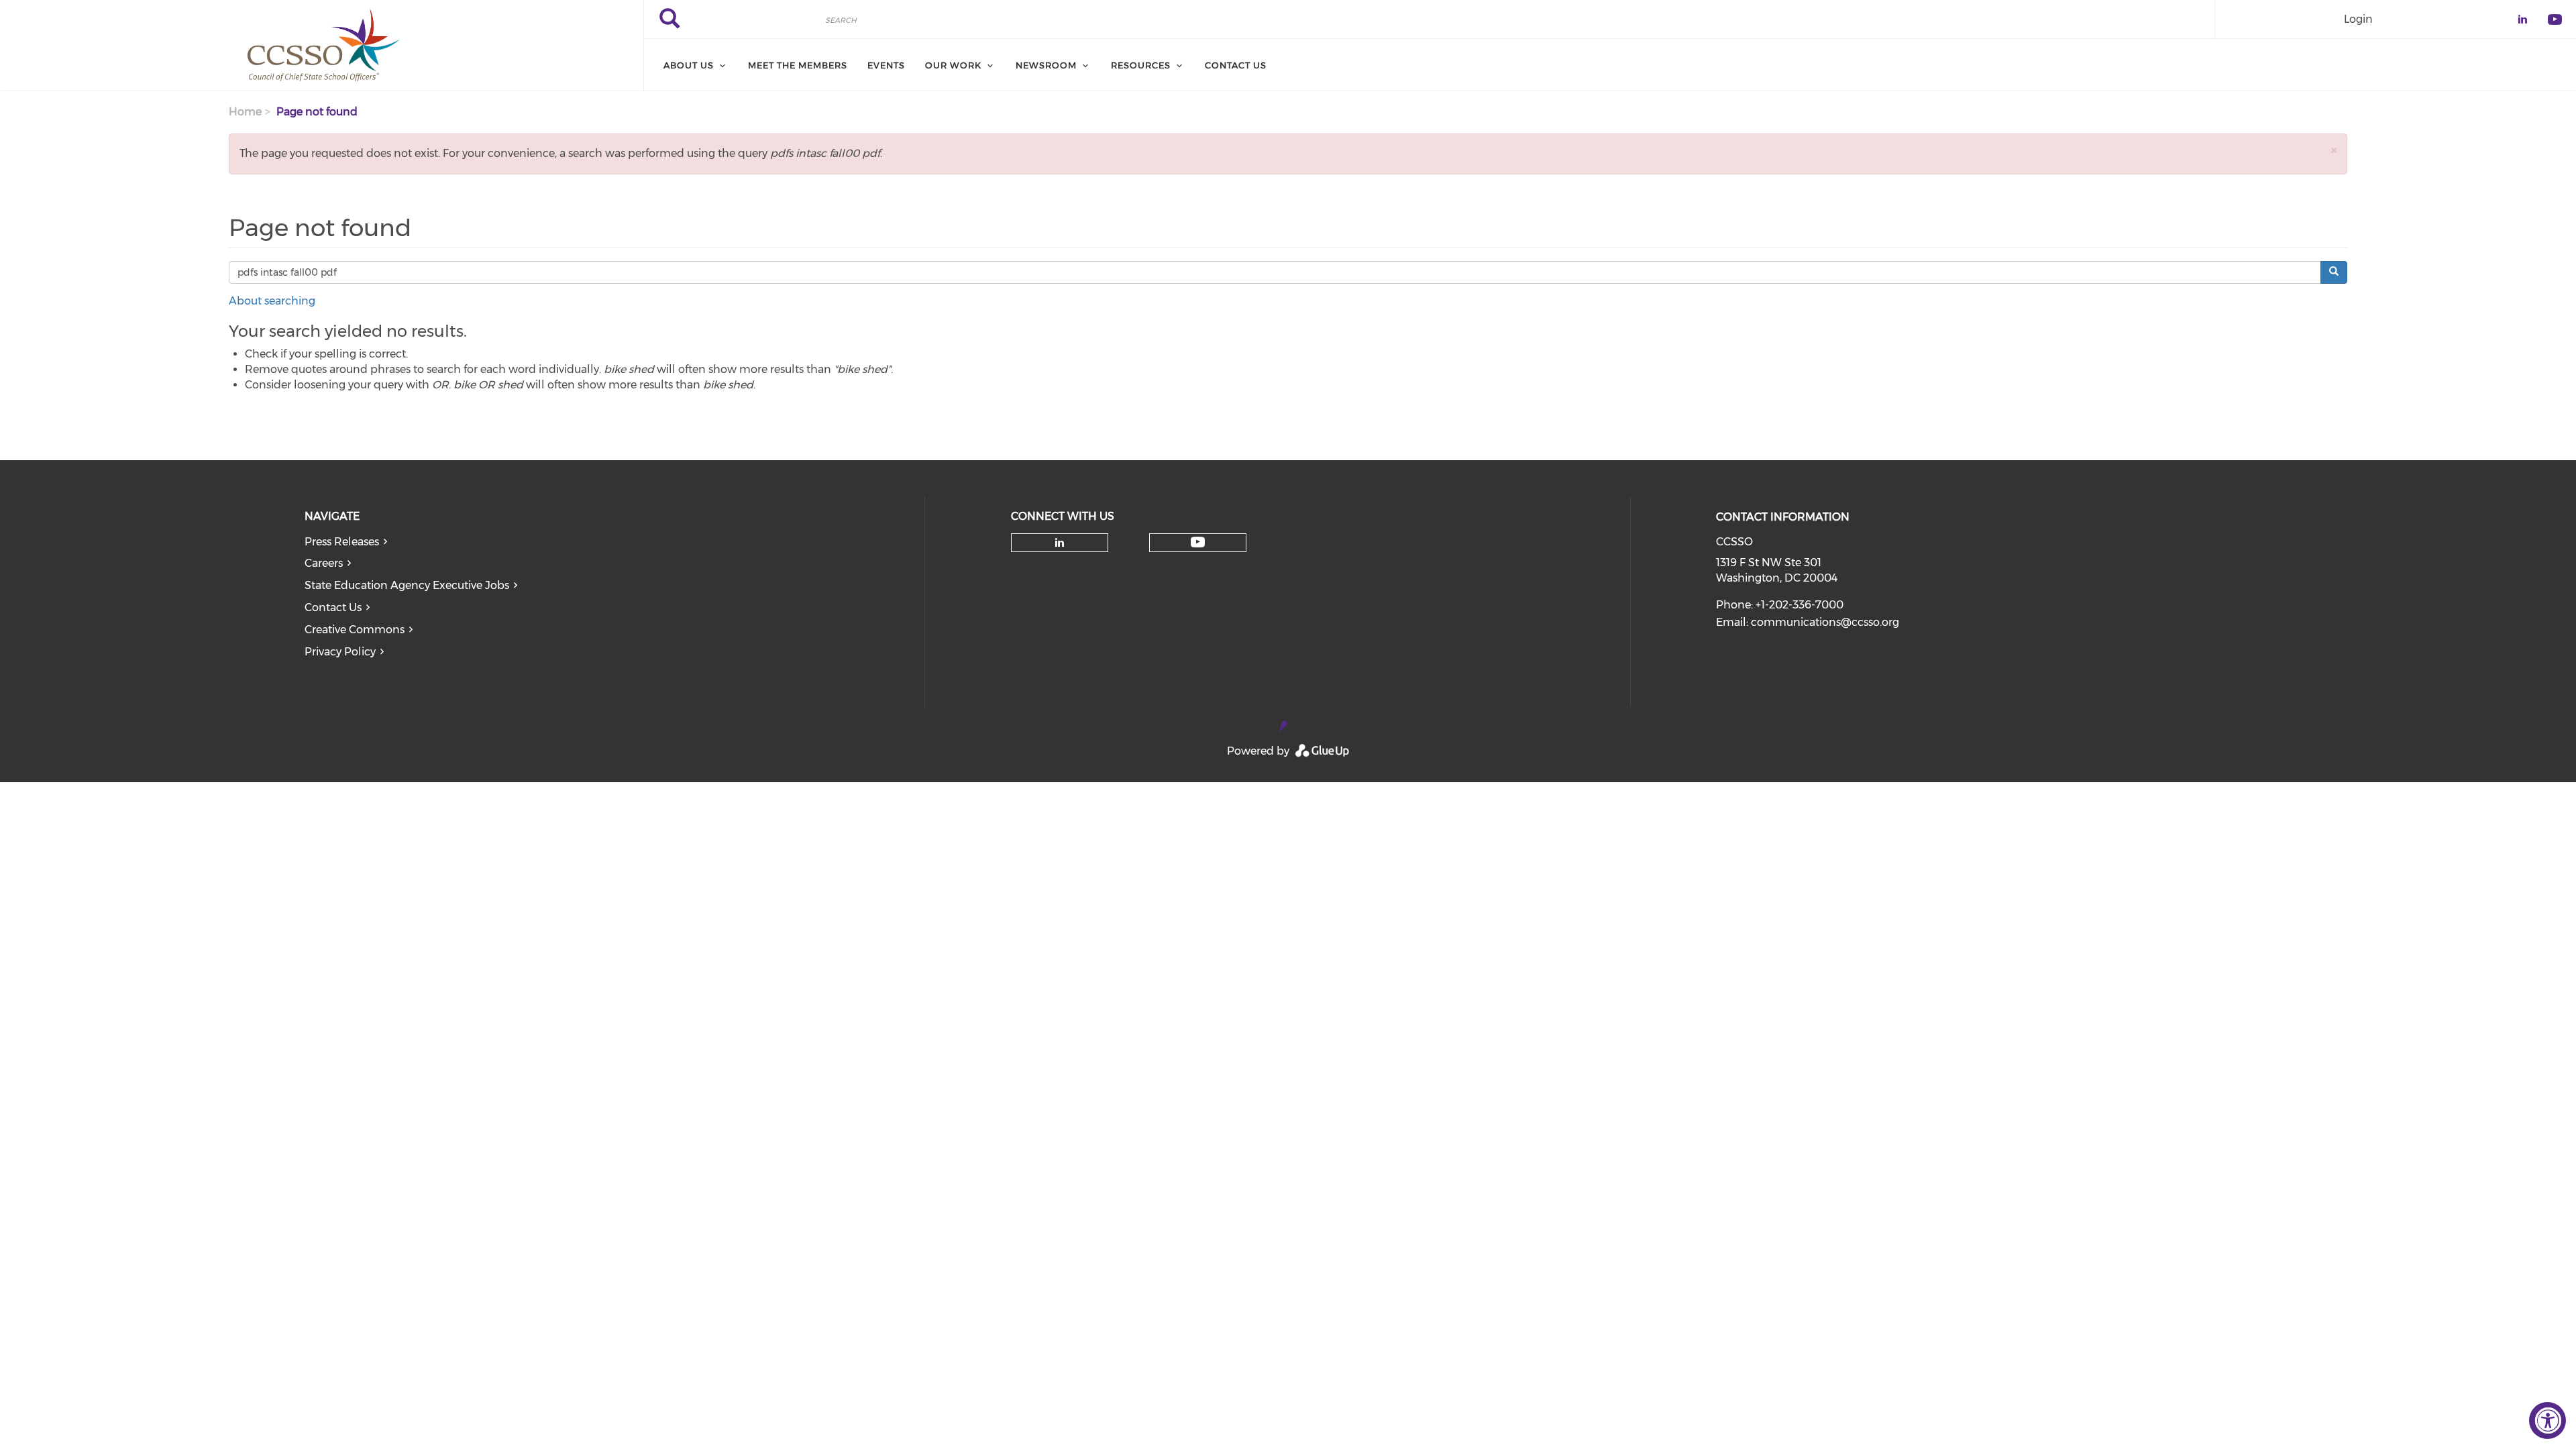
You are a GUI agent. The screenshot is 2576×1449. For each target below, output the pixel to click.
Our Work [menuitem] (953, 65)
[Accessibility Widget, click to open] (2547, 1420)
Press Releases (342, 542)
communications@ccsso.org (1825, 622)
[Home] (322, 46)
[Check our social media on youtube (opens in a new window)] (1198, 542)
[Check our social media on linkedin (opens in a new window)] (1059, 543)
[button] (2334, 150)
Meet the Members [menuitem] (798, 65)
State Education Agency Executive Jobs (407, 585)
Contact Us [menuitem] (1236, 65)
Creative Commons (355, 630)
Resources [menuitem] (1141, 65)
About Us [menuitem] (689, 65)
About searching (272, 301)
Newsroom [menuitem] (1046, 65)
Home (245, 112)
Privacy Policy (340, 652)
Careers (324, 563)
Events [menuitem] (886, 65)
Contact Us (333, 607)
